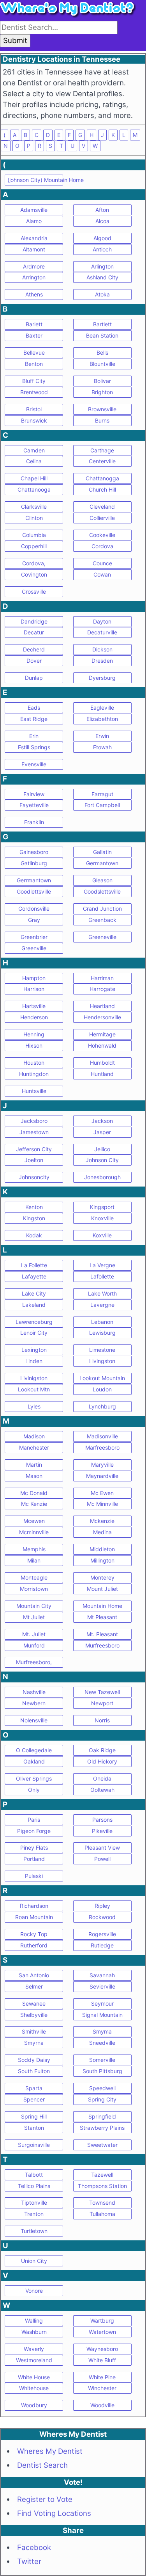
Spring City (102, 2099)
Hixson (34, 1045)
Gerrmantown (34, 880)
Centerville (102, 461)
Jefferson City (34, 1149)
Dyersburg (102, 678)
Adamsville (34, 210)
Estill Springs (34, 747)
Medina (102, 1532)
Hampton (34, 978)
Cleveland (102, 507)
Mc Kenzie (34, 1504)
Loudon (102, 1389)
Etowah (102, 747)
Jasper (102, 1132)
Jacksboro (34, 1121)
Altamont (34, 249)
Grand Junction (102, 909)
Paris (34, 1820)
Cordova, (34, 563)
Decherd (34, 649)
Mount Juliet (102, 1589)
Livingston (102, 1361)
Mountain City (34, 1606)
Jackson (102, 1121)
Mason (34, 1476)
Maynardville (102, 1476)
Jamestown (34, 1132)
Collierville (102, 518)
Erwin (102, 736)
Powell (102, 1859)
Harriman (102, 978)
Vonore (34, 2291)
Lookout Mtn (34, 1389)
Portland (34, 1859)
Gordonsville (34, 909)
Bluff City (34, 381)
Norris (102, 1720)
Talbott (34, 2175)
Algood (102, 238)
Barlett (34, 324)
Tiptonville (34, 2203)
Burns (102, 420)
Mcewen (34, 1521)
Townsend (102, 2203)
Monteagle (34, 1577)
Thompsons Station (102, 2186)
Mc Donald (34, 1493)
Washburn (34, 2332)
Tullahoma (102, 2214)
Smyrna (34, 2043)
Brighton (102, 392)
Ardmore (34, 266)
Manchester (34, 1447)
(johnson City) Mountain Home (35, 180)
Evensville (34, 764)
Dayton (102, 621)
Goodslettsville (102, 891)
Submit (15, 41)
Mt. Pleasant (102, 1634)
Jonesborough (102, 1177)
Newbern (34, 1703)
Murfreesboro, (34, 1662)
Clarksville (34, 507)
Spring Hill (34, 2116)
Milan (34, 1560)
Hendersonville (102, 1017)
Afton (102, 210)
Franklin (34, 822)
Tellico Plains (34, 2186)
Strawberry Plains (102, 2128)
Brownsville (102, 409)
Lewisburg (102, 1333)
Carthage (102, 450)
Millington (102, 1560)
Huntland (102, 1074)
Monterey (102, 1577)
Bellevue (34, 353)
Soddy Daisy (34, 2060)
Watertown (102, 2332)
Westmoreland (34, 2360)
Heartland (102, 1006)
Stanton (34, 2128)
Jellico (102, 1149)
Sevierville (102, 1986)
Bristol (34, 409)
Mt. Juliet (34, 1634)
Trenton (34, 2214)
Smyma (102, 2031)
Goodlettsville (34, 891)
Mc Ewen (102, 1493)
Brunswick (34, 420)
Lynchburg (102, 1406)
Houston (34, 1063)
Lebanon (102, 1322)
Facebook (34, 2547)
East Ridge (34, 719)
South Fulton (34, 2071)
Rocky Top (34, 1934)
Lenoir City (34, 1333)
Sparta (34, 2088)
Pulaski (34, 1876)
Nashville (34, 1692)
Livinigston (34, 1378)
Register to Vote (45, 2499)
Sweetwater (102, 2145)
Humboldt (102, 1063)
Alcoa (102, 221)
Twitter (29, 2561)
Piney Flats (34, 1848)
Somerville (102, 2060)
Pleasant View (102, 1848)
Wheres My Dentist (50, 2451)
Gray (34, 920)
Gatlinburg (34, 863)
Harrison (34, 989)
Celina (34, 461)
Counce (102, 563)
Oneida (102, 1778)
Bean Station (102, 335)
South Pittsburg (102, 2071)
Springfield (102, 2116)
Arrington (34, 277)
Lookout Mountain (102, 1378)
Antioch (102, 249)
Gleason (102, 880)
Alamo (34, 221)
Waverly (34, 2349)
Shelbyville (34, 2015)
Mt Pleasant (102, 1617)
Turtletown (34, 2231)
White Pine (102, 2377)
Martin (34, 1465)
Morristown (34, 1589)
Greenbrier (34, 937)
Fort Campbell (102, 805)
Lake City (34, 1293)
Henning (34, 1034)
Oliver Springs (34, 1778)
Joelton (34, 1160)
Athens (34, 294)
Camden (34, 450)
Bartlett (102, 324)
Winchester (102, 2388)
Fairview (34, 794)
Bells (102, 353)
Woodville (102, 2405)
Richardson (34, 1906)
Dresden (102, 661)
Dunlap (34, 678)
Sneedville (102, 2043)
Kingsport (102, 1207)
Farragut (102, 794)
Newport (102, 1703)
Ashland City (102, 277)
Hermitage (102, 1034)
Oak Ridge (102, 1750)
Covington (34, 574)
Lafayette (34, 1276)
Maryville (102, 1465)
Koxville (102, 1235)
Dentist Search (42, 2465)
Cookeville (102, 535)
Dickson (102, 649)
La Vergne (102, 1265)
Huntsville (34, 1091)
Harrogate (102, 989)
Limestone (102, 1350)
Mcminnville (34, 1532)
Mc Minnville (102, 1504)
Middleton (102, 1549)
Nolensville (34, 1720)
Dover (34, 661)
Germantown (102, 863)
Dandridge (34, 621)
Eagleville (102, 708)
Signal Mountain (102, 2015)
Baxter (34, 335)
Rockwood (102, 1917)
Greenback (102, 920)
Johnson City (102, 1160)
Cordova (102, 546)
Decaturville (102, 632)
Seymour (102, 2003)
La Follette (34, 1265)
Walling (34, 2320)
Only (34, 1790)
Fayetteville (34, 805)
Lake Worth (102, 1293)
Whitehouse (34, 2388)
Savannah (102, 1975)
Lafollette (102, 1276)
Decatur (34, 632)
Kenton (34, 1207)
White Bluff (102, 2360)
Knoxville (102, 1218)
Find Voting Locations (54, 2513)
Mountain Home (102, 1606)
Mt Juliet (34, 1617)
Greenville (34, 948)
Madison (34, 1436)
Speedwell (102, 2088)
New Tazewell (102, 1692)
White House (34, 2377)
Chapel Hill (34, 478)
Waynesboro (102, 2349)
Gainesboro (34, 852)
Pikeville (102, 1831)
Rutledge (102, 1945)
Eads (34, 708)
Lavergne (102, 1305)
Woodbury (34, 2405)
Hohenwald (102, 1045)
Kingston (34, 1218)
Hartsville (34, 1006)
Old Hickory (102, 1761)
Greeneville (102, 937)
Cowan (102, 574)
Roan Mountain (34, 1917)
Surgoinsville (34, 2145)
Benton (34, 364)
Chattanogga (102, 478)
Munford (34, 1645)
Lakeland (34, 1305)
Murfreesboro (102, 1645)
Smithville (34, 2031)
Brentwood (34, 392)
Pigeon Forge (34, 1831)
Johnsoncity (34, 1177)
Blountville (102, 364)
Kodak (34, 1235)
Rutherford (34, 1945)
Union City (34, 2261)
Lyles (34, 1406)
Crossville (34, 592)
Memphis (34, 1549)
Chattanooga (34, 489)
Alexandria (34, 238)
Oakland (34, 1761)
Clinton (34, 518)
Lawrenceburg (34, 1322)
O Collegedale (34, 1750)
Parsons (102, 1820)
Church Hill (102, 489)
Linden (34, 1361)
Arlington (102, 266)
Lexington (34, 1350)
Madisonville (102, 1436)
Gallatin (102, 852)
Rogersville (102, 1934)
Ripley (102, 1906)
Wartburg (102, 2320)
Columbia (34, 535)
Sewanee (34, 2003)
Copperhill (34, 546)
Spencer (34, 2099)
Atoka (102, 294)
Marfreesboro (102, 1447)
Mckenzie (102, 1521)
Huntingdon (34, 1074)
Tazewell (102, 2175)
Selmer (34, 1986)
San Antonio (34, 1975)
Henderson (34, 1017)
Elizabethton (102, 719)
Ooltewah (102, 1790)
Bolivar (102, 381)
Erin (34, 736)
